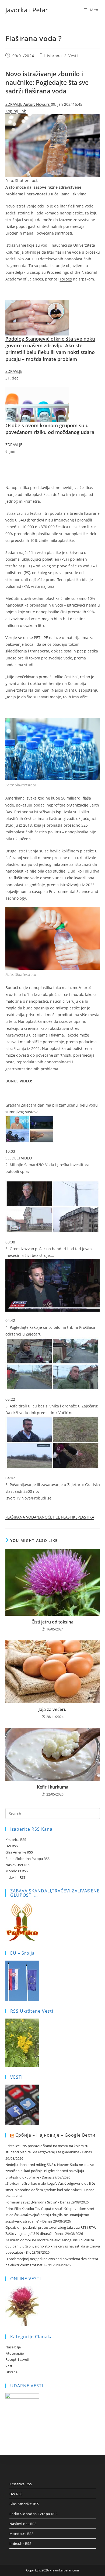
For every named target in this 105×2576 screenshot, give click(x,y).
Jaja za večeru (52, 1709)
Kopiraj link (16, 111)
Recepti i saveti (17, 2359)
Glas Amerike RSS (19, 1852)
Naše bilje (13, 2347)
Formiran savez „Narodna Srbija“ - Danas (38, 2202)
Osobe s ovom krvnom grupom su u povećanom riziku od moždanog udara (50, 429)
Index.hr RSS (15, 1877)
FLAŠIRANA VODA (21, 1517)
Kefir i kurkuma (53, 1787)
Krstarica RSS (16, 1840)
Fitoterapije (15, 2353)
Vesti (73, 56)
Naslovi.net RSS (18, 1865)
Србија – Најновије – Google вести (55, 2135)
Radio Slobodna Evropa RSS (27, 1859)
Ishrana (54, 56)
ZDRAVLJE (14, 104)
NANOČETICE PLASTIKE (57, 1517)
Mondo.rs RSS (17, 1871)
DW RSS (12, 1846)
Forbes (66, 279)
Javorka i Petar (27, 10)
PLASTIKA (86, 1517)
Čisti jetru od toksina (52, 1622)
